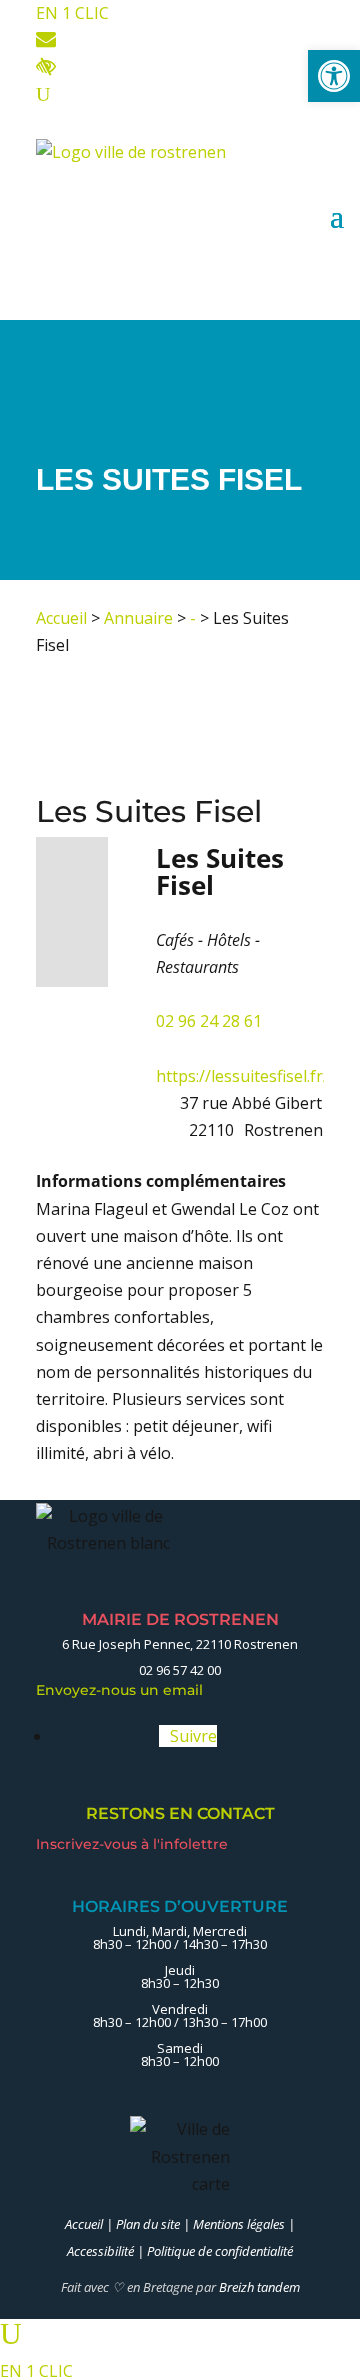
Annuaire (138, 618)
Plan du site (148, 2224)
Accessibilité (100, 2251)
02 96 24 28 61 (209, 1021)
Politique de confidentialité (220, 2251)
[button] (334, 76)
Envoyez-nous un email (125, 1690)
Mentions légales (239, 2224)
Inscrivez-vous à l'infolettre (134, 1844)
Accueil (61, 618)
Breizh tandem (259, 2287)
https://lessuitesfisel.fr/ (242, 1076)
